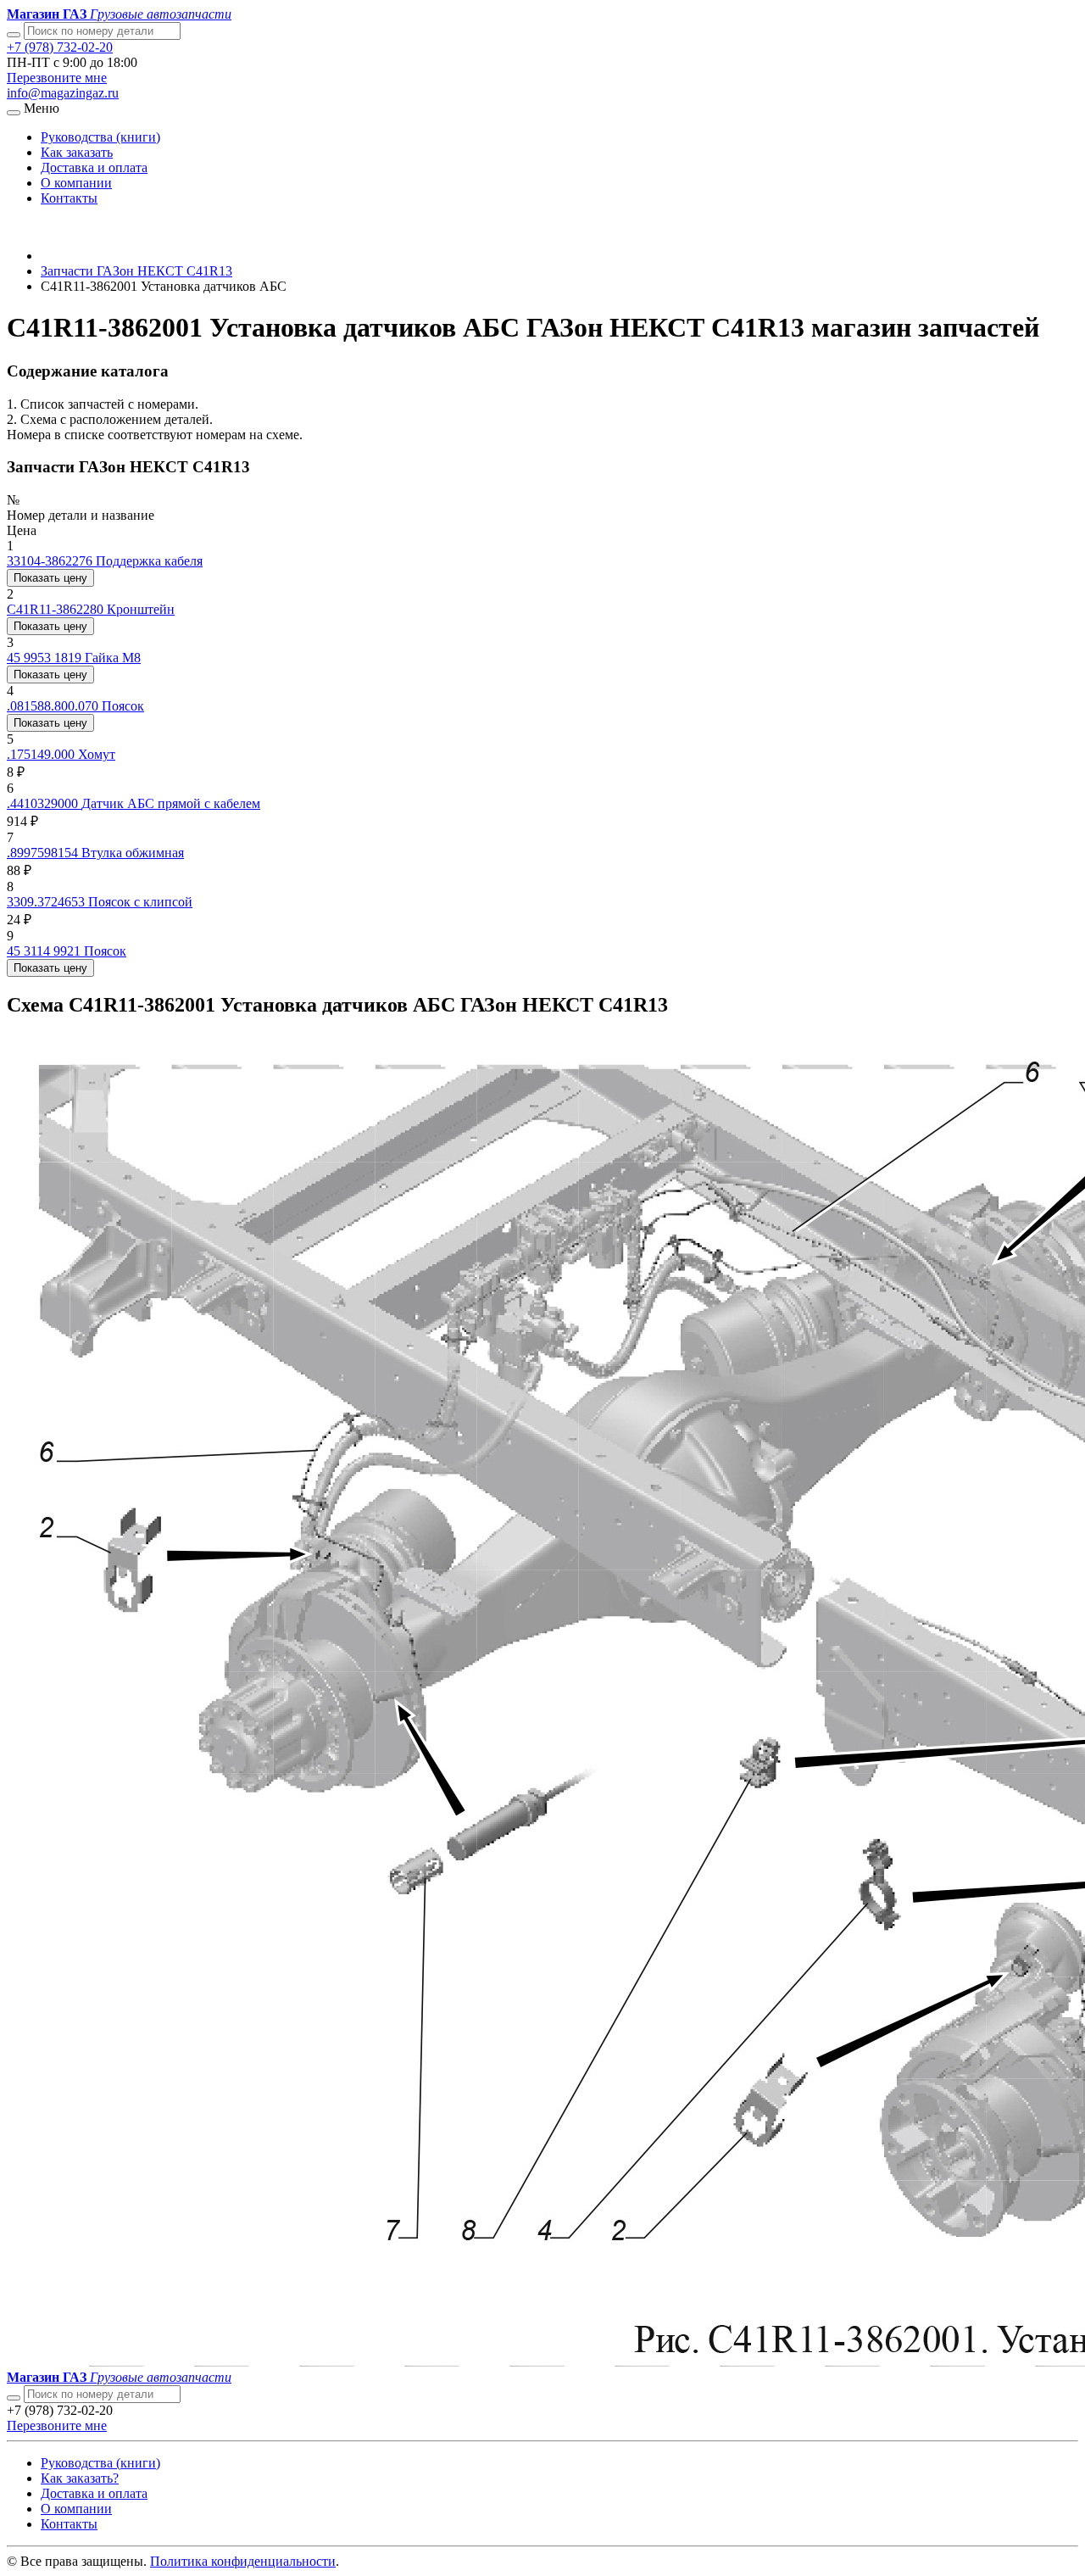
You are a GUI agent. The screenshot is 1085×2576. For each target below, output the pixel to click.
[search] (14, 2398)
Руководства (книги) (100, 137)
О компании (76, 183)
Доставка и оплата (94, 167)
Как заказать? (80, 2478)
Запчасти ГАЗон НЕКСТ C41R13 (136, 271)
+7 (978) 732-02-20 (60, 47)
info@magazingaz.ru (63, 93)
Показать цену (50, 578)
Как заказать (77, 152)
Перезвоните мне (57, 78)
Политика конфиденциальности (243, 2561)
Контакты (69, 198)
